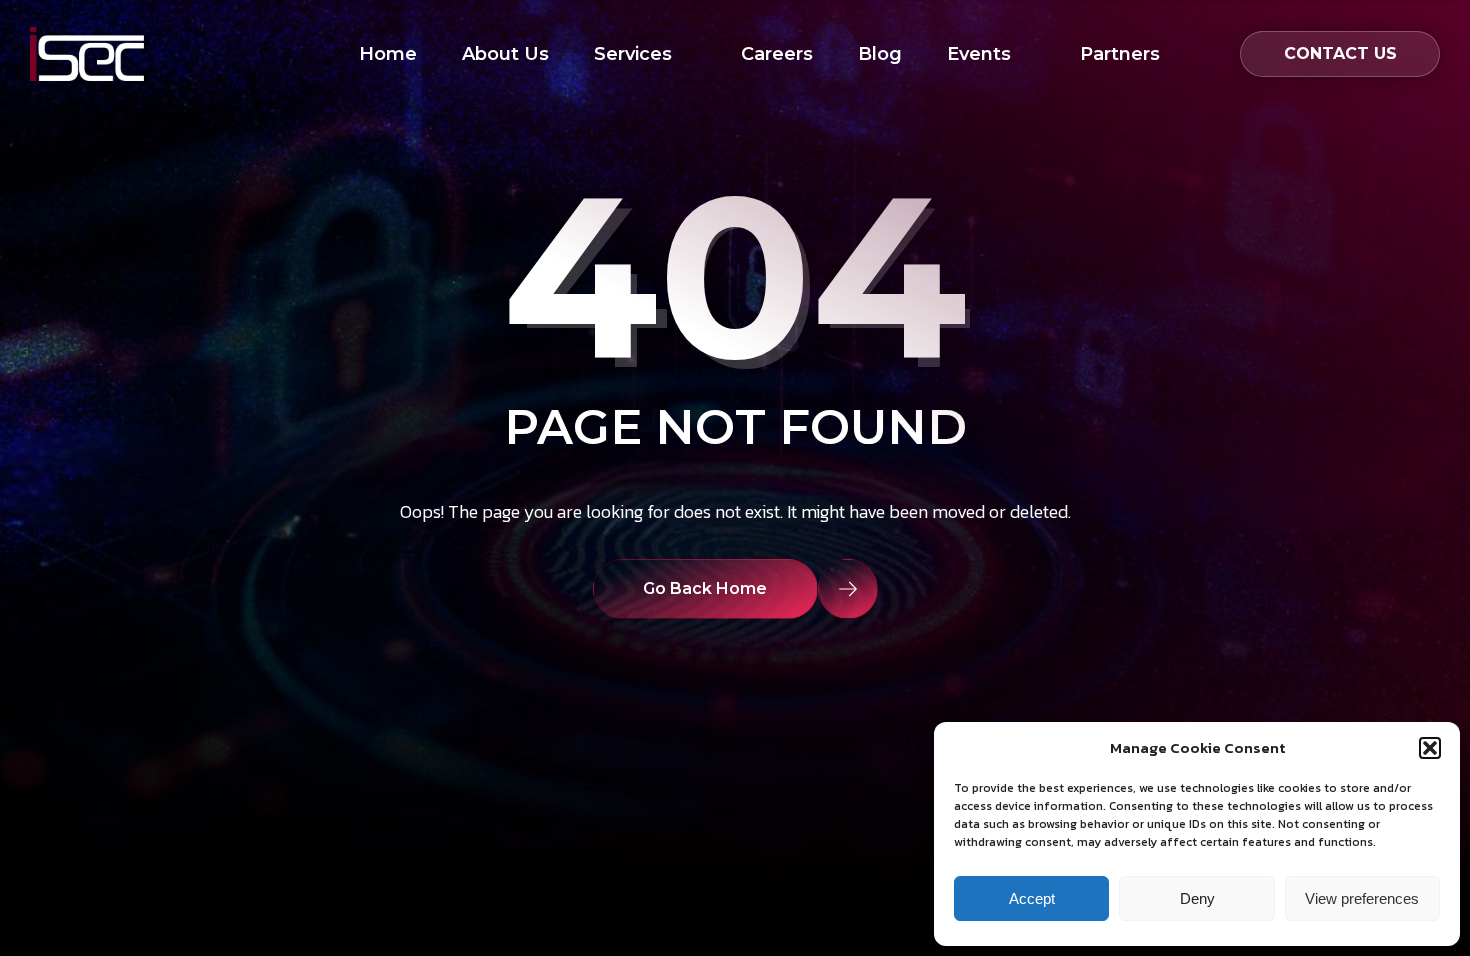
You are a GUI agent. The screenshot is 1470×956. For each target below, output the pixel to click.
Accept (1032, 898)
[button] (1430, 748)
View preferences (1362, 898)
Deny (1197, 898)
